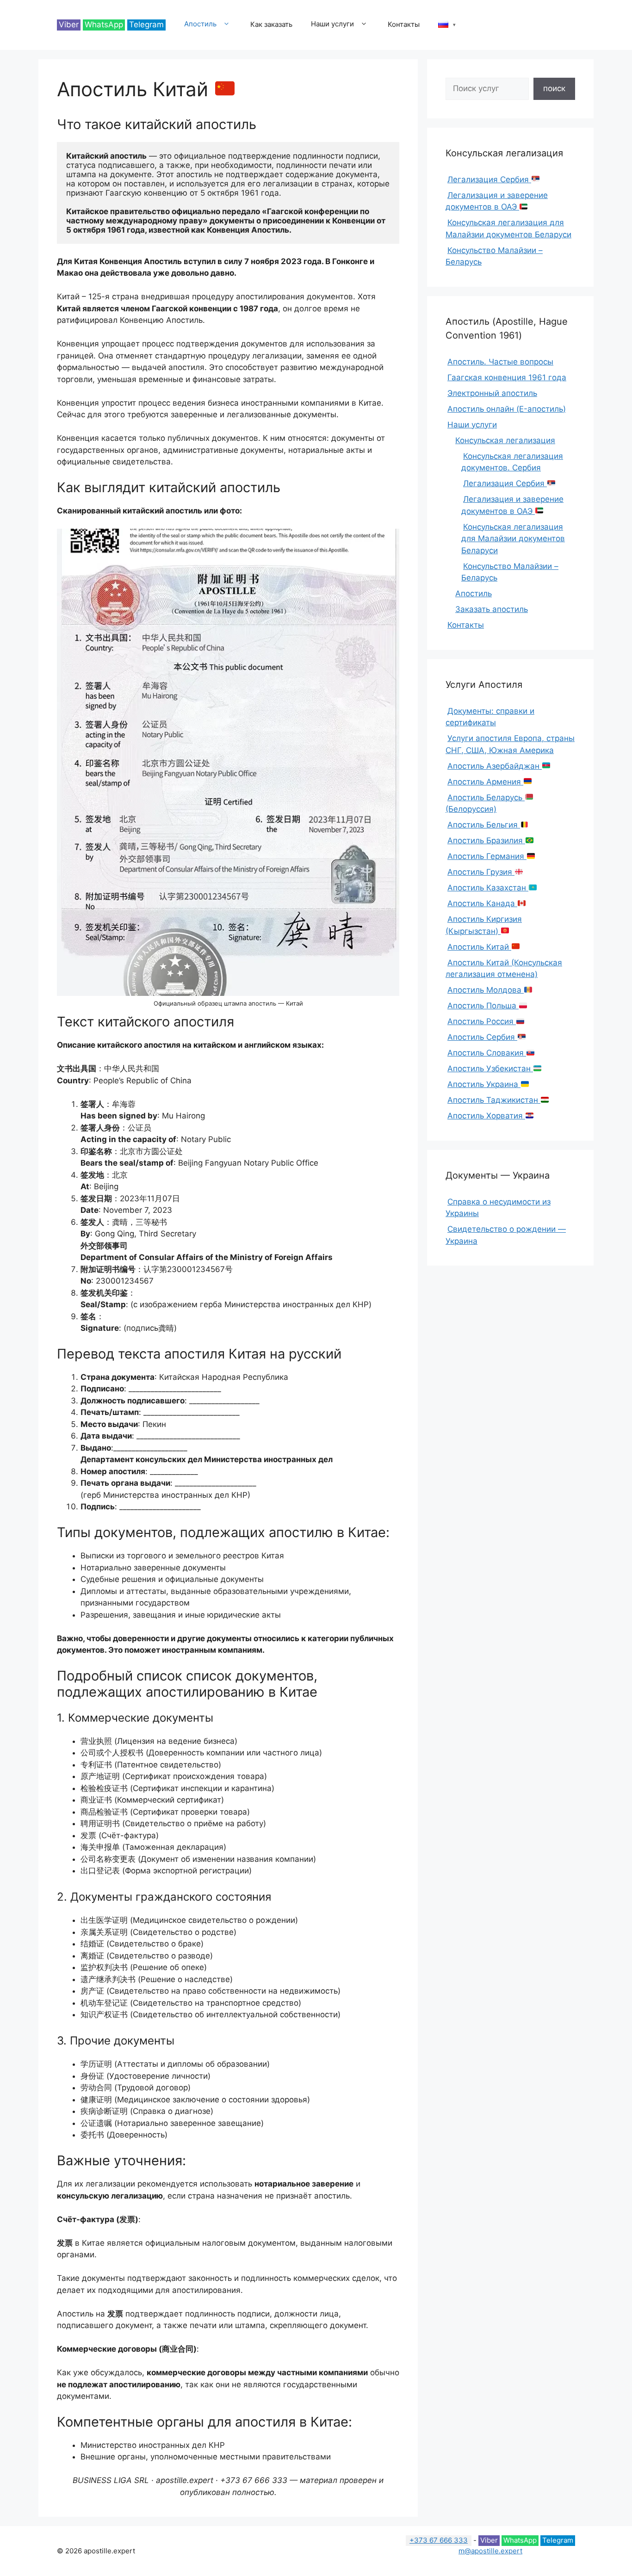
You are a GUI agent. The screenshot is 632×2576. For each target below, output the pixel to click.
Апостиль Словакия (487, 1053)
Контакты (404, 24)
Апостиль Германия (487, 856)
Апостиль (200, 24)
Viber (69, 25)
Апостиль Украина (484, 1084)
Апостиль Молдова (486, 990)
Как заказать (271, 24)
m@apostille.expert (490, 2551)
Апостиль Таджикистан (494, 1100)
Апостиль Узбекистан (490, 1069)
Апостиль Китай (479, 947)
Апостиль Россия (482, 1021)
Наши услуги (332, 24)
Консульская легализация (505, 440)
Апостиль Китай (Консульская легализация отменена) (504, 969)
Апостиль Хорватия (486, 1116)
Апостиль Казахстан (488, 888)
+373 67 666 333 (439, 2540)
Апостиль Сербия (482, 1037)
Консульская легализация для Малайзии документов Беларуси (513, 539)
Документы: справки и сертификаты (490, 717)
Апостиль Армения (485, 782)
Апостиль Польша (483, 1006)
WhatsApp (104, 25)
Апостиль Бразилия (486, 840)
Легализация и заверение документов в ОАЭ (497, 201)
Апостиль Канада (482, 903)
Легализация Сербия (489, 179)
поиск (554, 88)
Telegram (146, 25)
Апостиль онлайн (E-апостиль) (507, 409)
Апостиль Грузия (481, 872)
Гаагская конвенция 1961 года (507, 377)
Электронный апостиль (492, 393)
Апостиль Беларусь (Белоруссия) (485, 803)
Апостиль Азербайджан (495, 766)
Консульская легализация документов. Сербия (512, 462)
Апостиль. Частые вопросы (500, 362)
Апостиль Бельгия (484, 825)
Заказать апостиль (492, 609)
